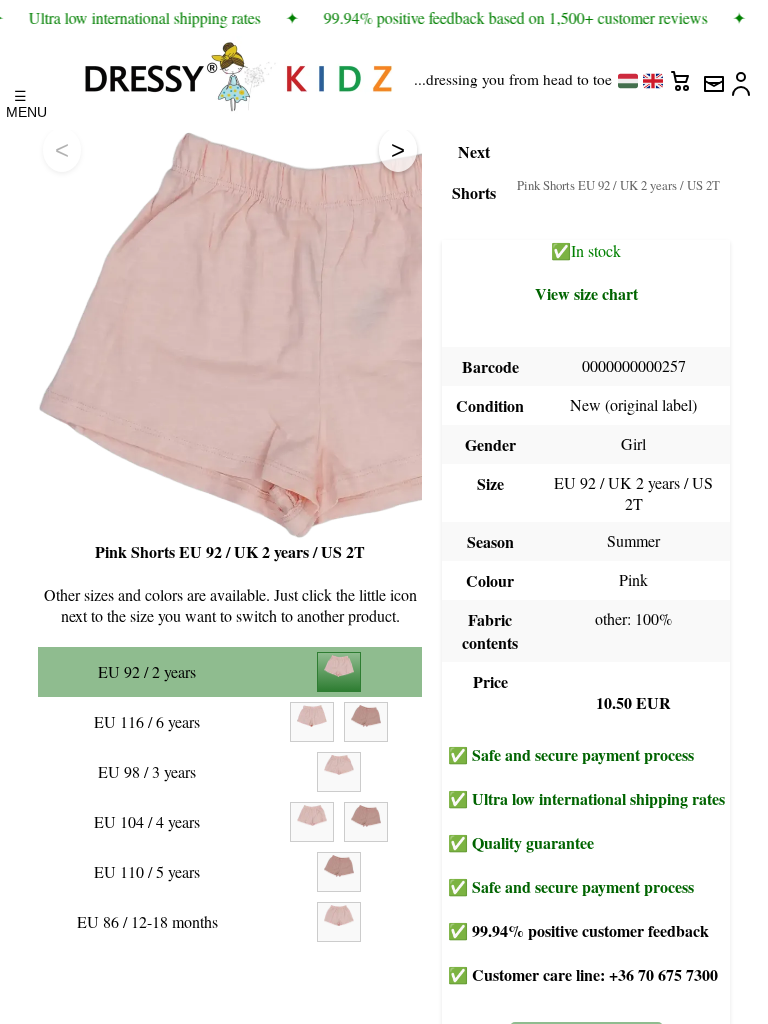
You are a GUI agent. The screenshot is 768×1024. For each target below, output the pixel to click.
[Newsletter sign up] (713, 76)
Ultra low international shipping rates (598, 798)
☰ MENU (20, 99)
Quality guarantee (533, 842)
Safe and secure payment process (583, 754)
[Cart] (683, 76)
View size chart (586, 293)
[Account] (743, 76)
